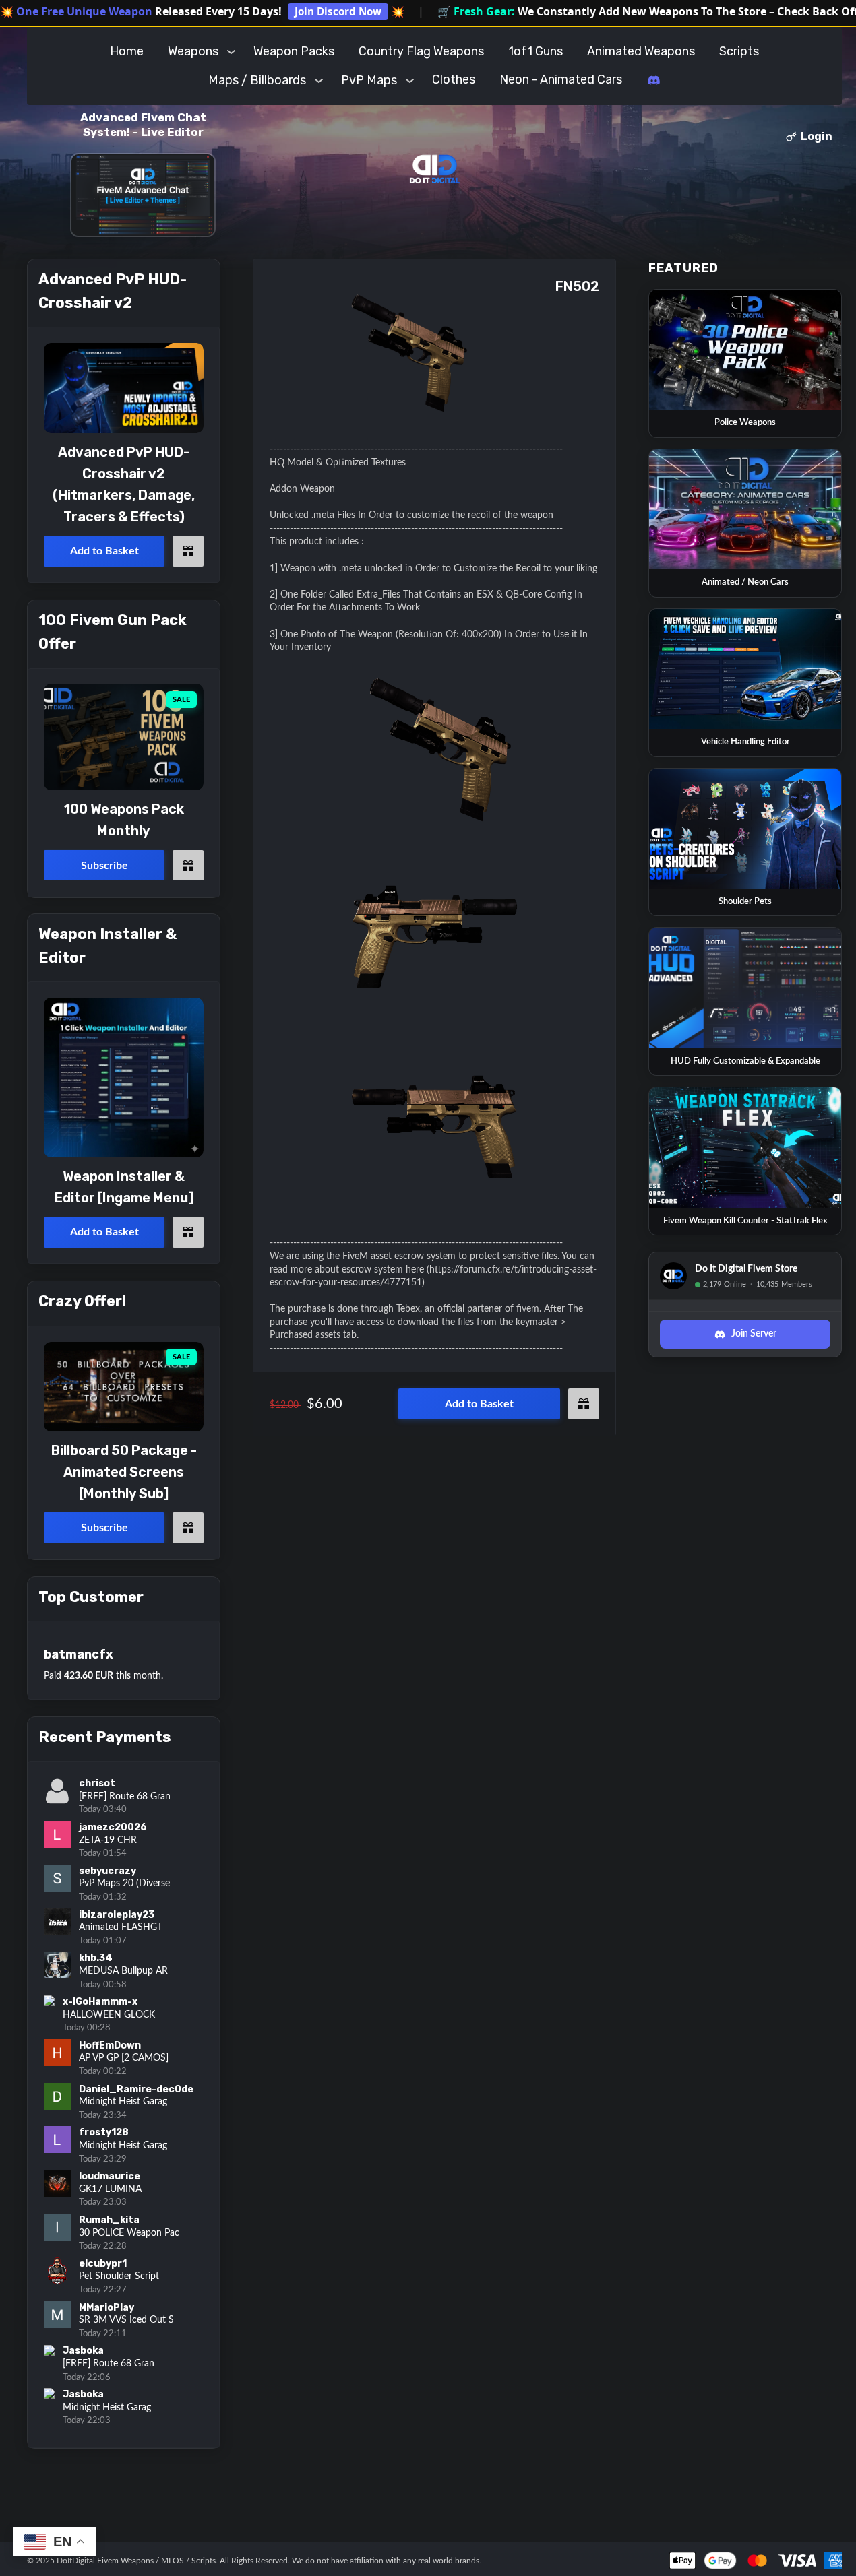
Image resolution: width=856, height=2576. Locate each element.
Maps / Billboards (257, 80)
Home (127, 51)
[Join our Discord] (654, 80)
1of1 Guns (536, 51)
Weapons (193, 51)
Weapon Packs (294, 51)
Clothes (454, 79)
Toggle (231, 51)
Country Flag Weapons (421, 51)
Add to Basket (479, 1404)
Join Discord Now (338, 11)
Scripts (739, 51)
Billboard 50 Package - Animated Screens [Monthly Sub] (124, 1472)
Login (817, 136)
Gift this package (584, 1404)
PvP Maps (369, 80)
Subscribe (104, 865)
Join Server (754, 1334)
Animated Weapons (641, 51)
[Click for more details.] (124, 388)
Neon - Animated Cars (561, 79)
